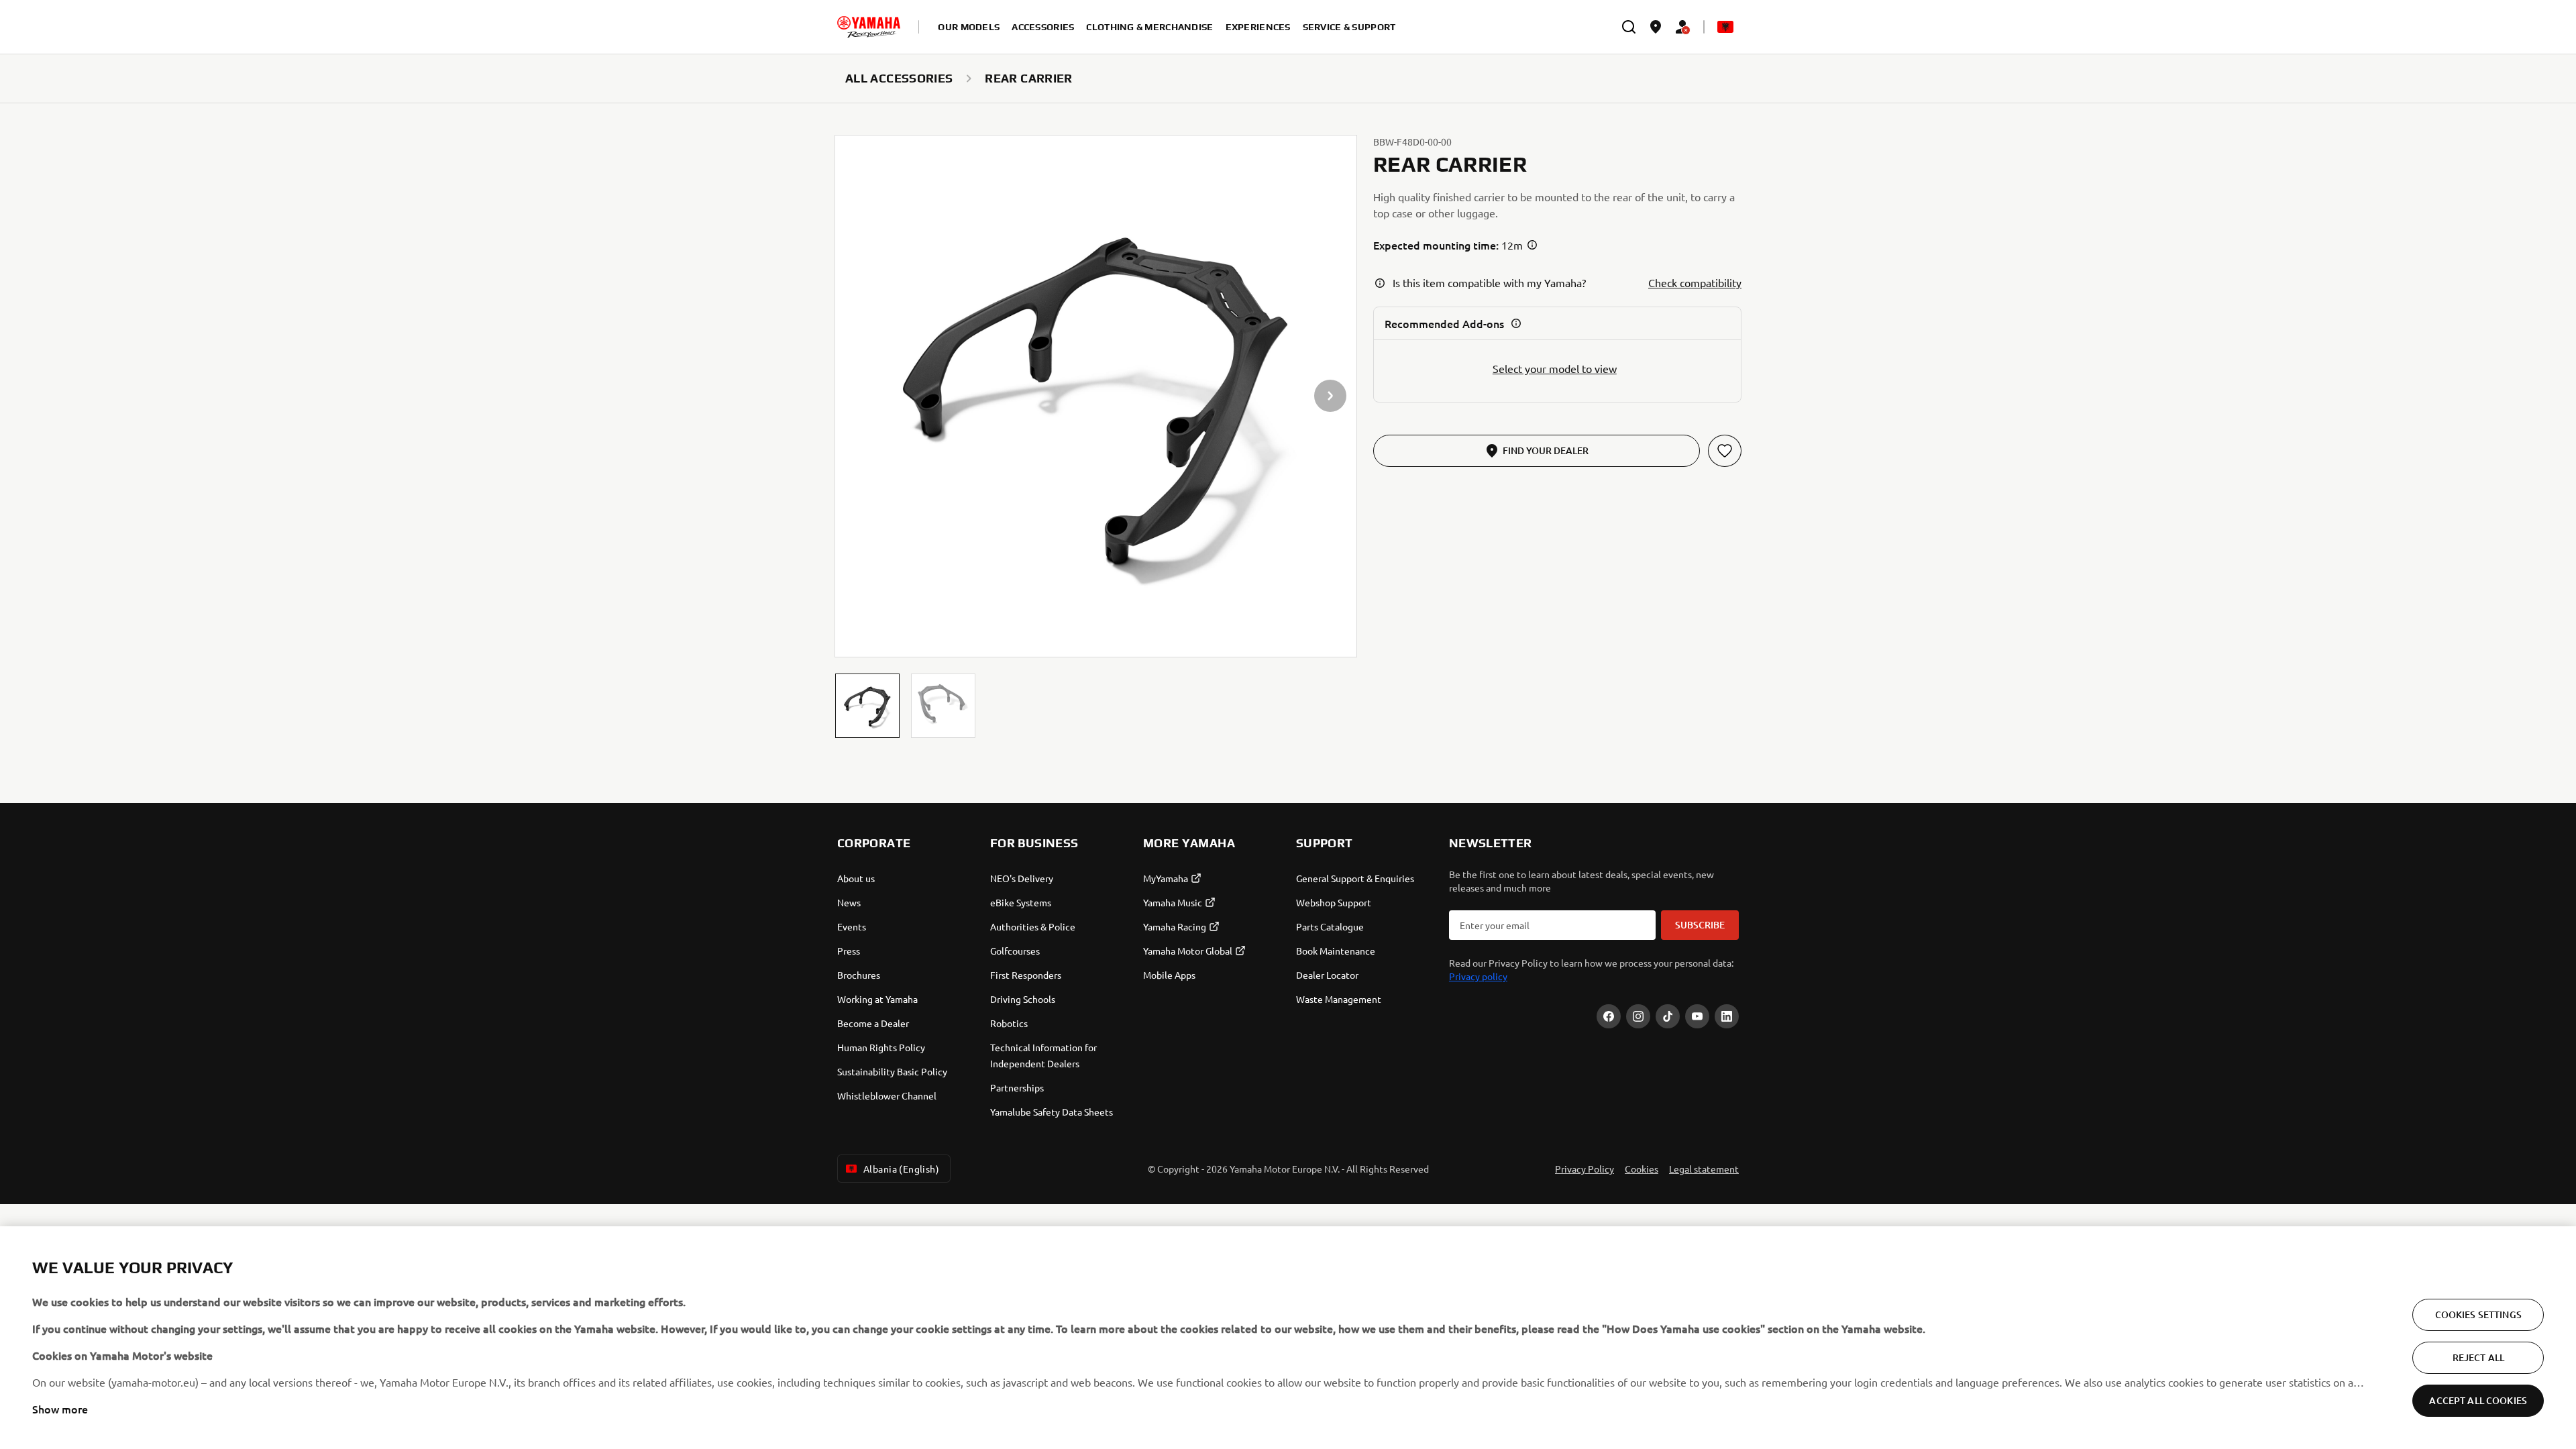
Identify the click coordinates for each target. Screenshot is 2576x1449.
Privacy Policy (1585, 1169)
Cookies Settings (2478, 1314)
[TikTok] (1668, 1016)
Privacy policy (1478, 976)
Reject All (2478, 1357)
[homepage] (869, 27)
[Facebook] (1609, 1016)
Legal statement (1704, 1169)
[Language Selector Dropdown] (1725, 27)
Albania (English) (901, 1169)
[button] (867, 706)
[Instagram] (1638, 1016)
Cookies (1642, 1169)
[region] (1288, 1338)
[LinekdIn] (1727, 1016)
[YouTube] (1697, 1016)
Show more (60, 1409)
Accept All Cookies (2478, 1400)
